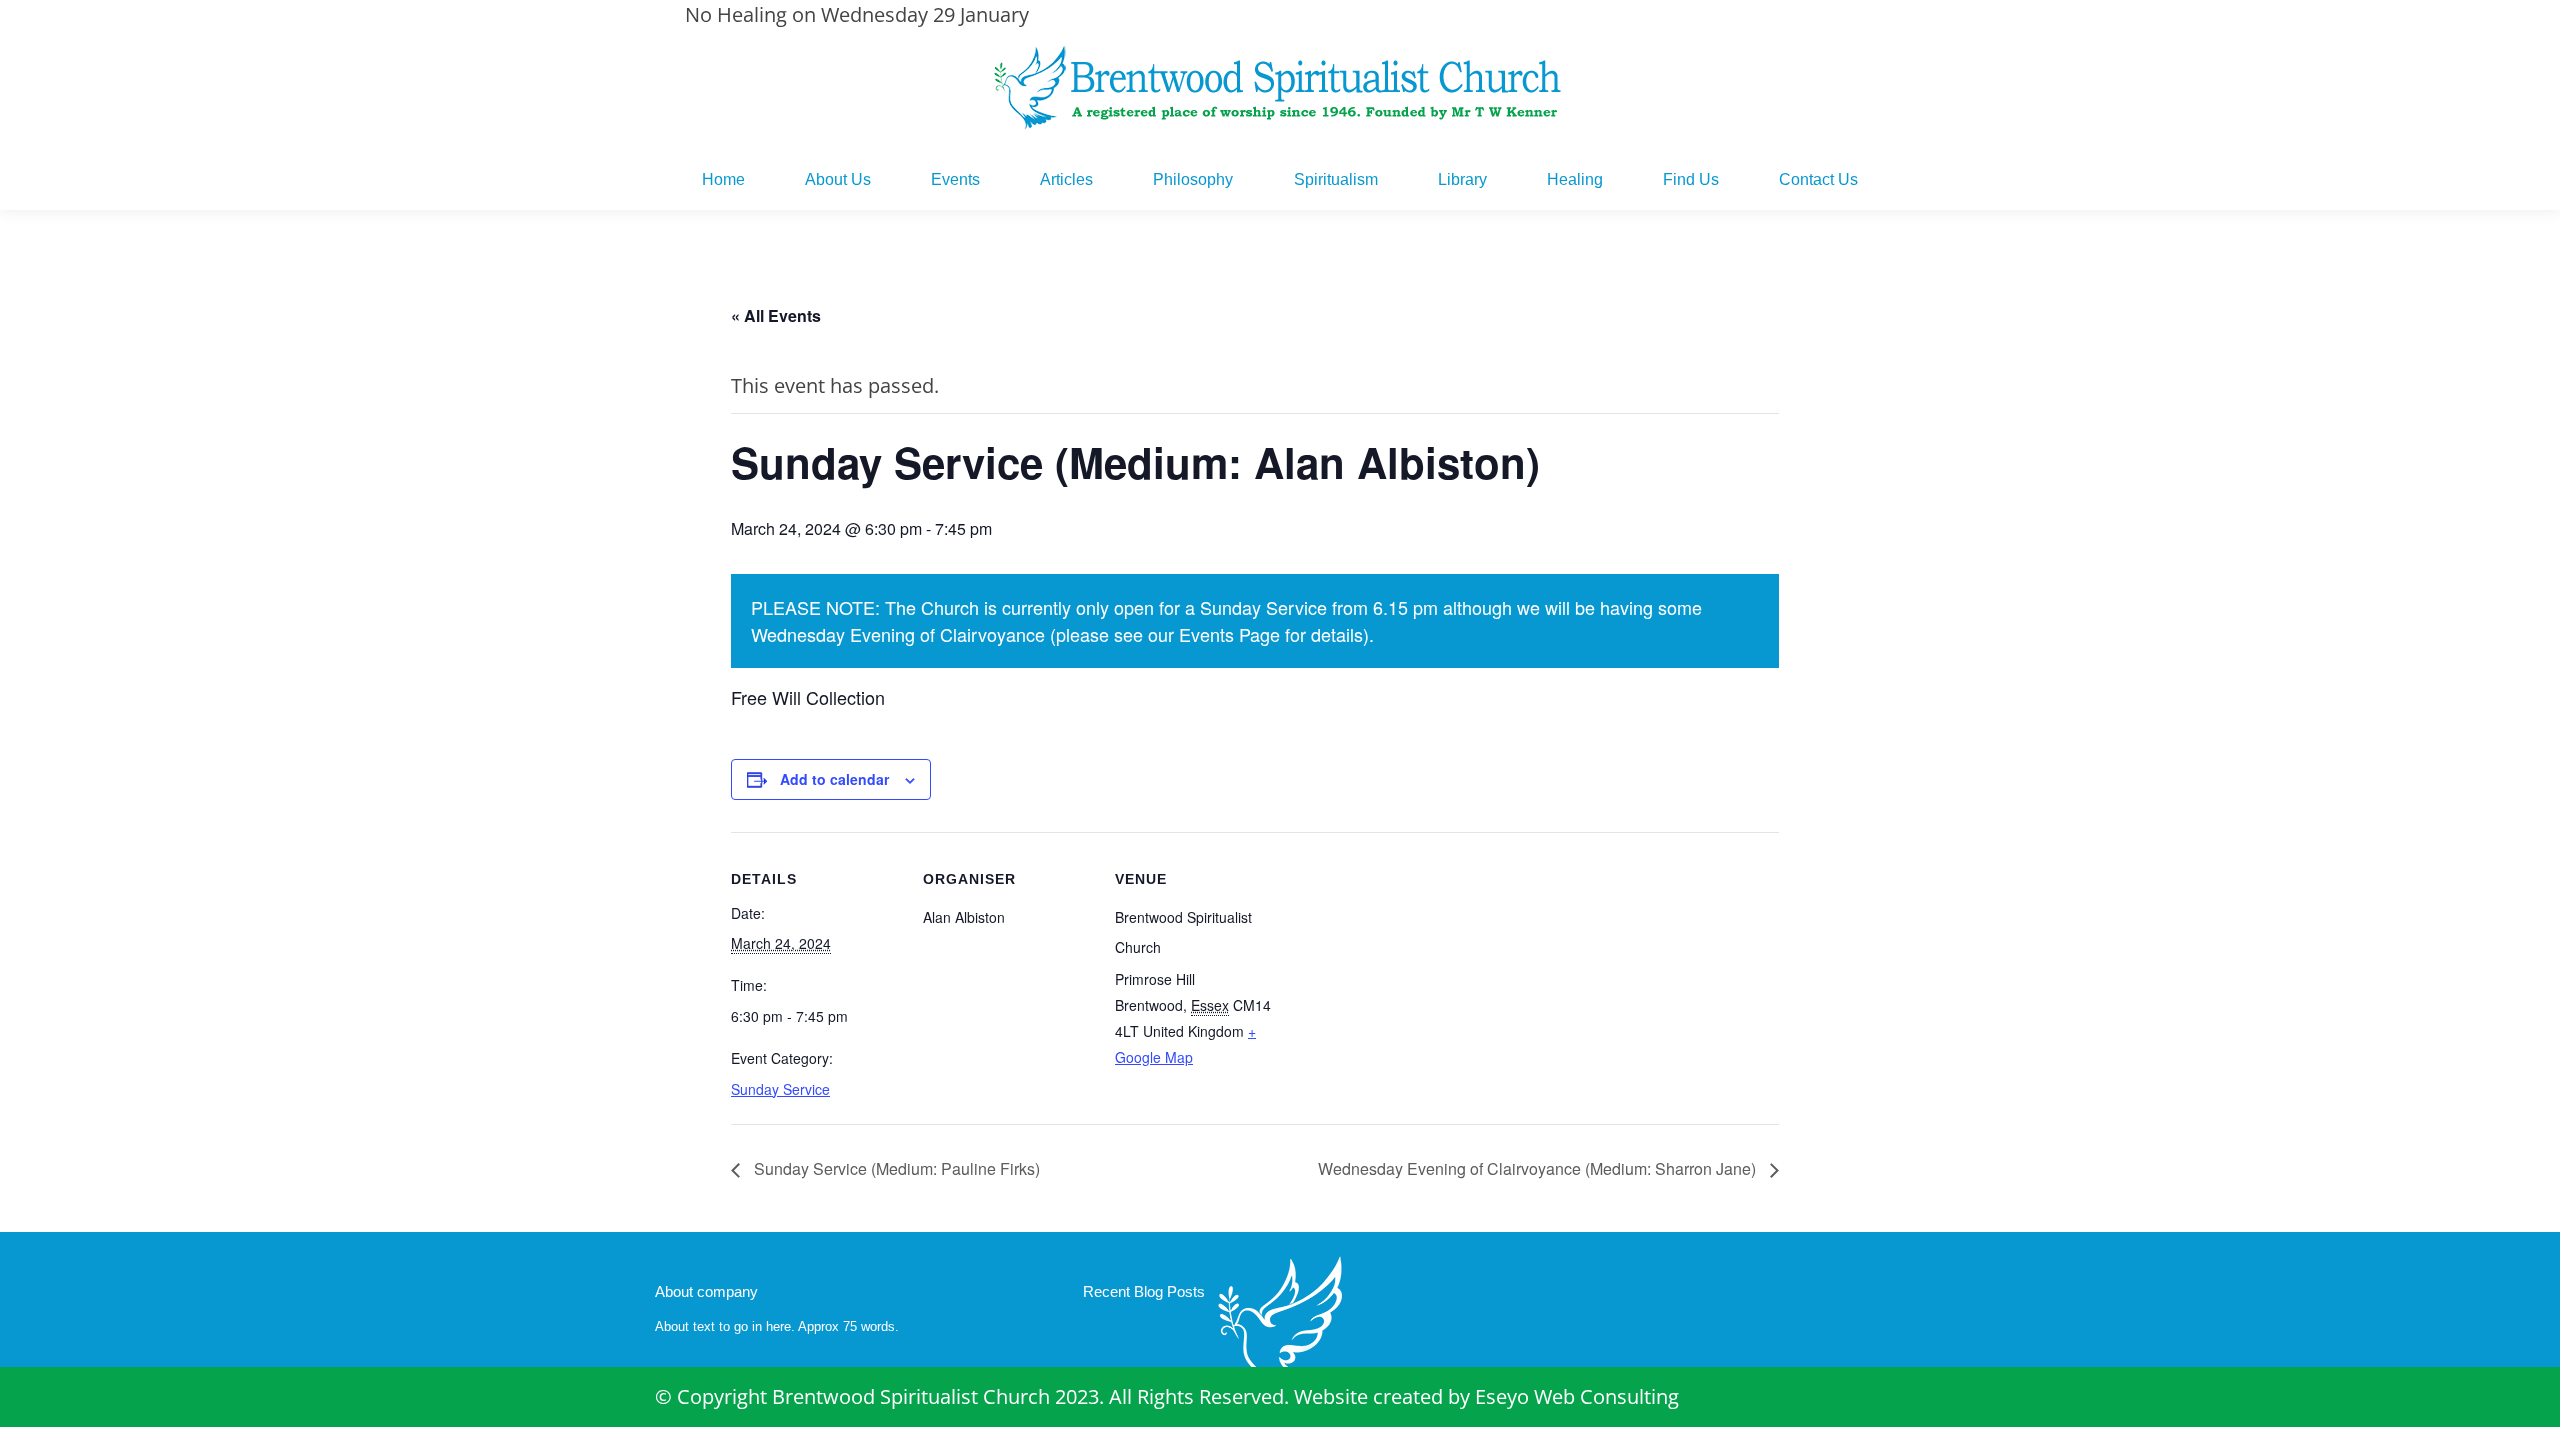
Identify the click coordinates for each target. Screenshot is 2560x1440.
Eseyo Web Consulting (1577, 1396)
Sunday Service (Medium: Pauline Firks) (895, 1168)
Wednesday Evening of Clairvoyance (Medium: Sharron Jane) (1539, 1168)
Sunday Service (780, 1089)
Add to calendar (834, 779)
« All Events (776, 315)
